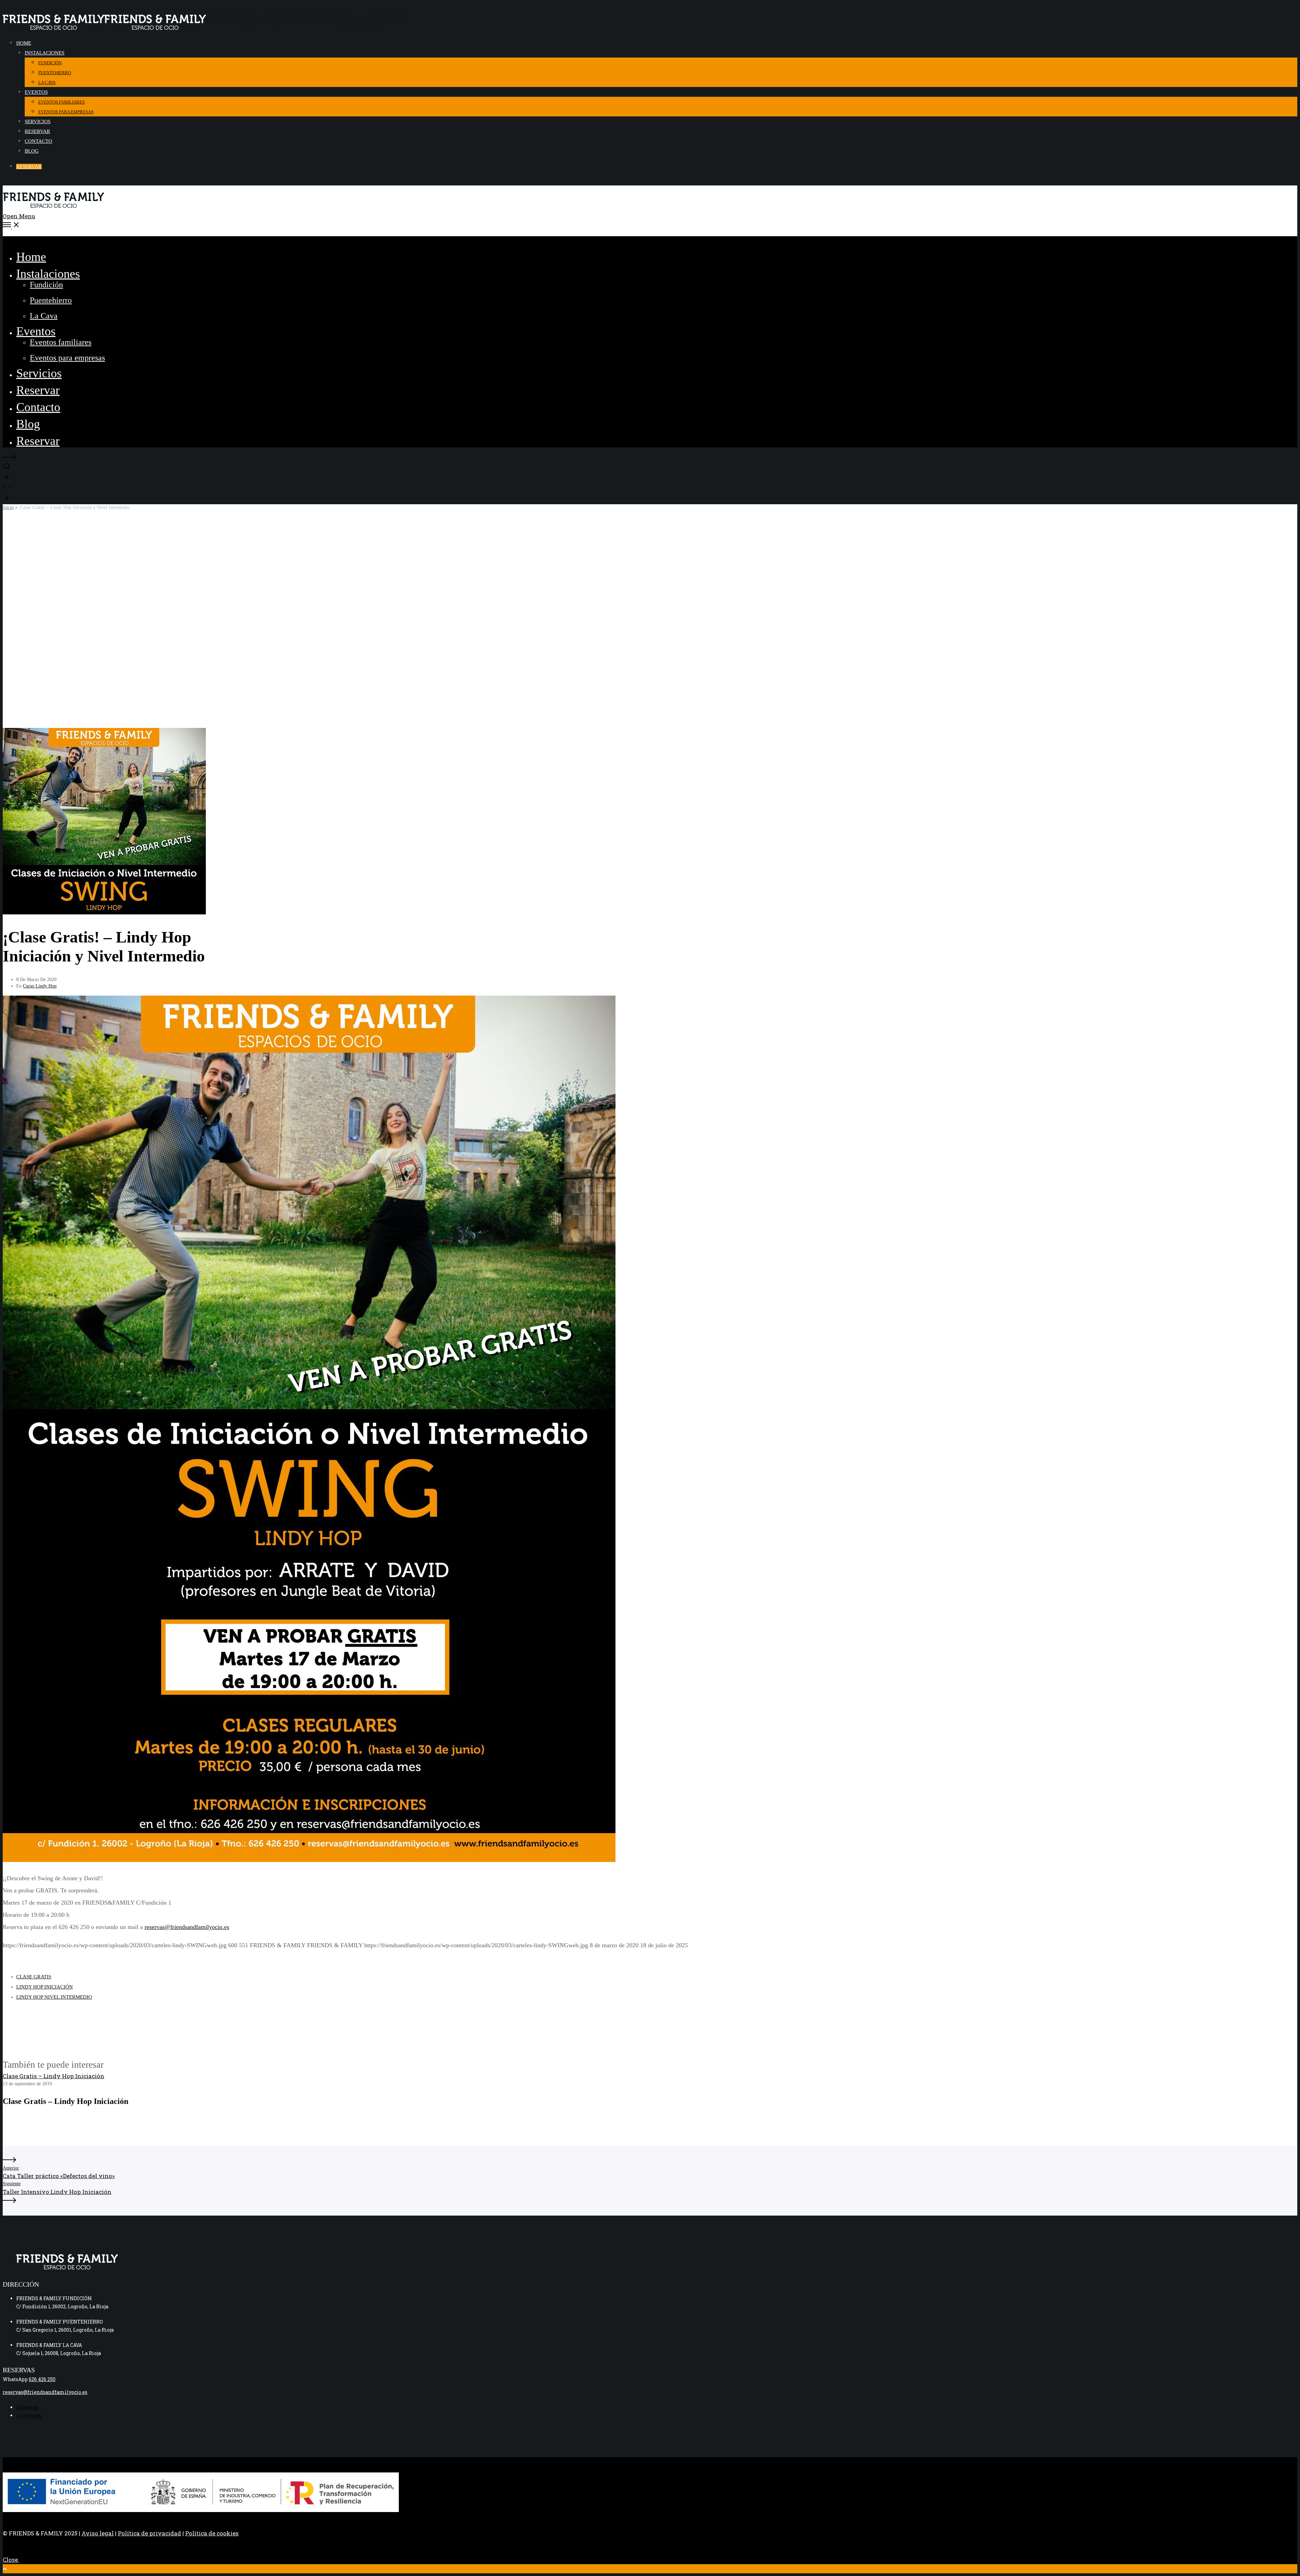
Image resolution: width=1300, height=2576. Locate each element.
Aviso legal (98, 2533)
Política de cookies (212, 2533)
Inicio (8, 507)
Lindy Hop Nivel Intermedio (54, 1997)
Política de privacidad (149, 2533)
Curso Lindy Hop (40, 986)
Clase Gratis (34, 1977)
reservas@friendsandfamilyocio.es (187, 1927)
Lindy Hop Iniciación (45, 1987)
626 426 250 (42, 2379)
